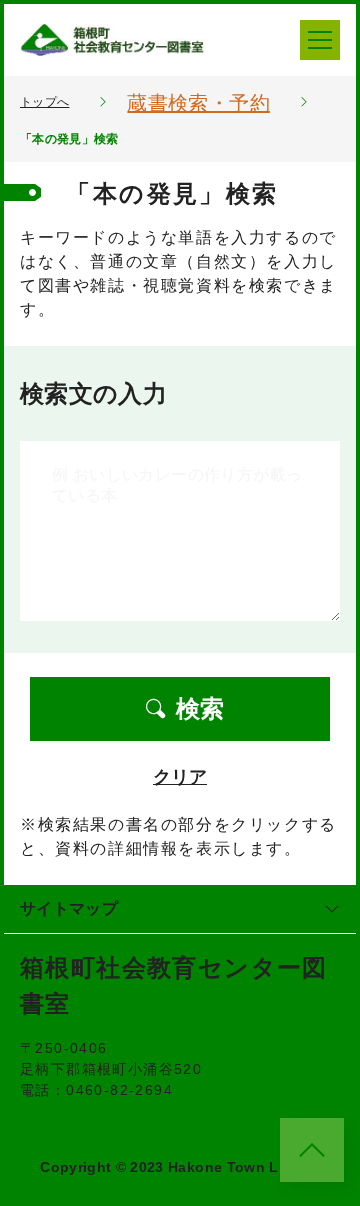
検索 (200, 708)
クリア (180, 777)
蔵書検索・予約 (198, 103)
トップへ (44, 102)
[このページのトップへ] (312, 1150)
